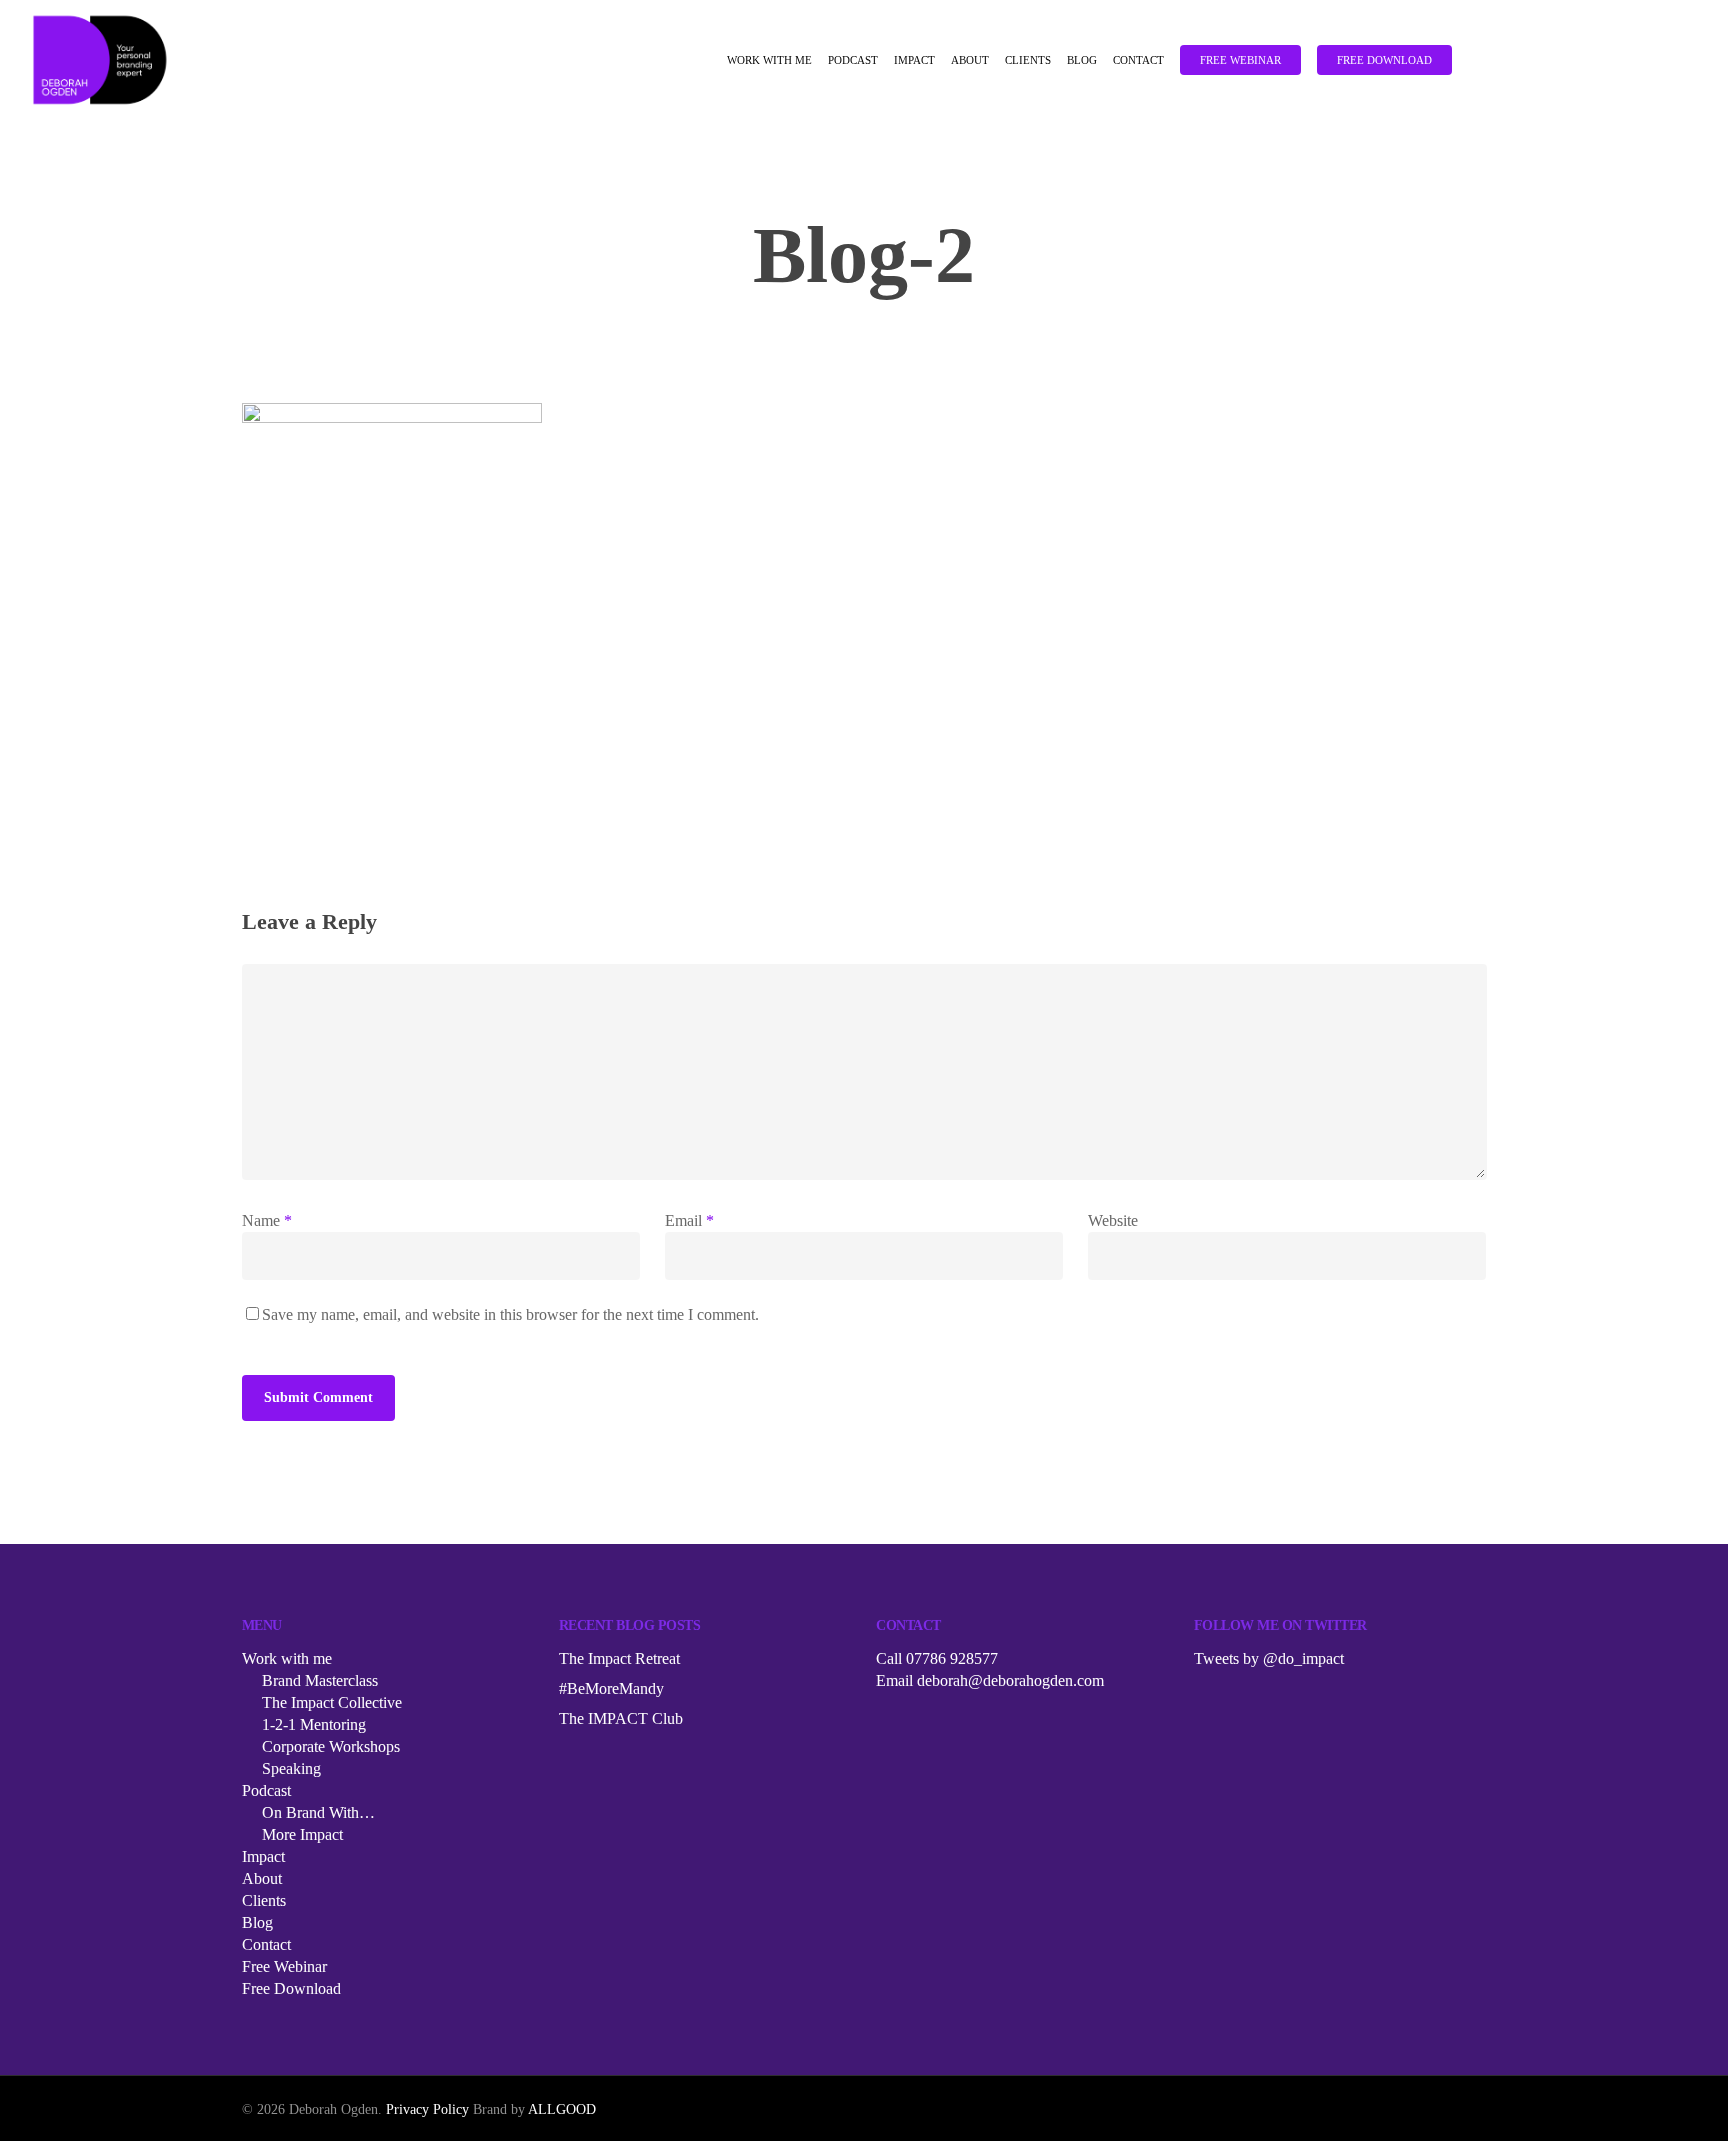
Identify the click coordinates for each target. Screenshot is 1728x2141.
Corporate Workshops (331, 1746)
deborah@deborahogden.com (1010, 1680)
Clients (1028, 60)
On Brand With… (318, 1812)
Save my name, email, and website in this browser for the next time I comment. (510, 1314)
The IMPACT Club (621, 1718)
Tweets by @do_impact (1269, 1658)
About (970, 60)
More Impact (302, 1834)
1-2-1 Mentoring (314, 1724)
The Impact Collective (332, 1702)
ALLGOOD (562, 2109)
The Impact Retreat (619, 1658)
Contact (1138, 60)
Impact (914, 60)
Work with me (769, 60)
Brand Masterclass (320, 1680)
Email (689, 1220)
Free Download (1384, 60)
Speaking (291, 1768)
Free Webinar (1240, 60)
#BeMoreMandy (611, 1688)
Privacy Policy (427, 2109)
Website (1113, 1220)
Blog (1082, 60)
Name (267, 1220)
